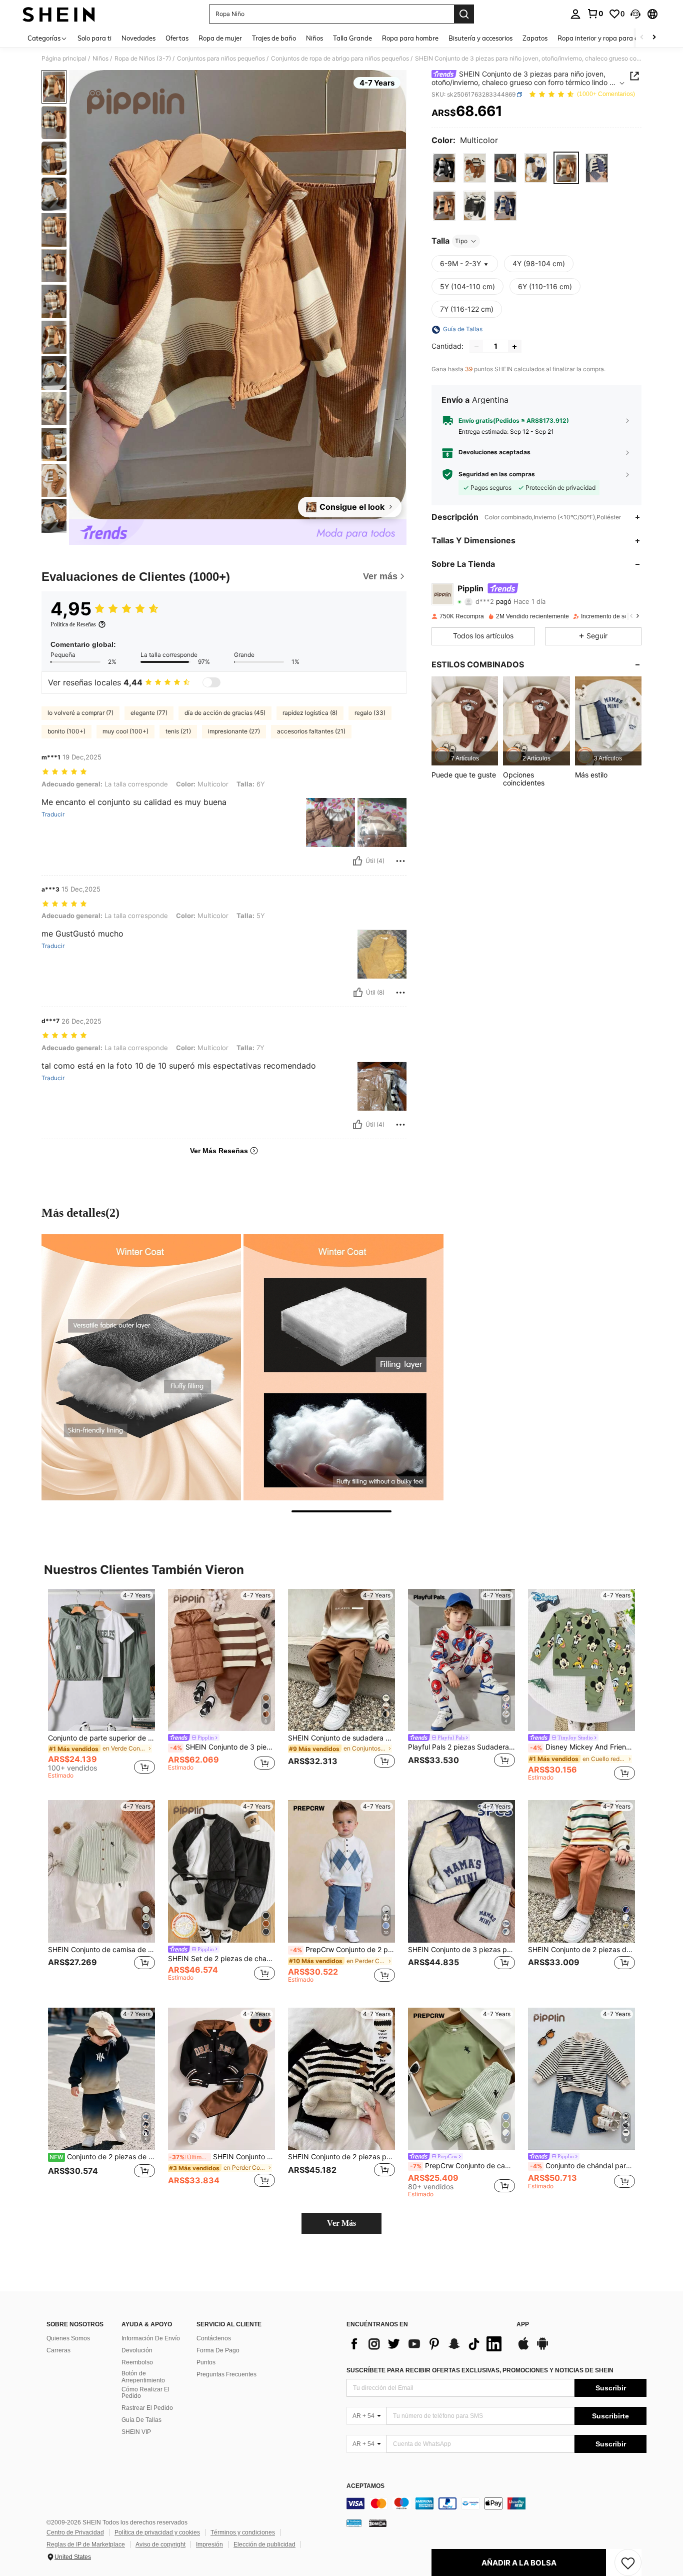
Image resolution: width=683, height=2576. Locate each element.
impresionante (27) (234, 731)
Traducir (53, 814)
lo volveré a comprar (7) (80, 713)
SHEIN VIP (136, 2432)
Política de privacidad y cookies (157, 2532)
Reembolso (137, 2362)
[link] (595, 14)
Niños (100, 59)
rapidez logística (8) (310, 713)
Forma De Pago (218, 2350)
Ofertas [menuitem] (177, 38)
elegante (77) (149, 713)
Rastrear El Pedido (147, 2408)
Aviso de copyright (160, 2544)
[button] (635, 14)
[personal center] (575, 14)
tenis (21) (178, 731)
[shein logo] (59, 14)
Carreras (58, 2350)
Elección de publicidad (264, 2544)
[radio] (444, 168)
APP (523, 2325)
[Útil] (357, 861)
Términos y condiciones (243, 2532)
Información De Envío (151, 2338)
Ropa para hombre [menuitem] (410, 38)
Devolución (137, 2350)
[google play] (542, 2348)
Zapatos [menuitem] (535, 38)
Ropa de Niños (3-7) (143, 59)
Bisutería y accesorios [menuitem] (480, 38)
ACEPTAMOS (365, 2486)
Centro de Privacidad (75, 2532)
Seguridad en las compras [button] (497, 474)
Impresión (209, 2544)
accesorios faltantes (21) (311, 731)
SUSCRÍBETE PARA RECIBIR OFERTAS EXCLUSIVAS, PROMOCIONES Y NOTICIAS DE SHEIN (480, 2370)
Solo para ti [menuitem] (94, 38)
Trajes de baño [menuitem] (274, 38)
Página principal (64, 59)
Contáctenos (214, 2338)
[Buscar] (464, 14)
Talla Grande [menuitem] (352, 38)
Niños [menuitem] (314, 38)
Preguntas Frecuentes (226, 2374)
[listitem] (465, 721)
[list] (426, 2344)
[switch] (211, 682)
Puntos (206, 2362)
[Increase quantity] (514, 347)
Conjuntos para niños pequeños (221, 59)
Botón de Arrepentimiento (143, 2377)
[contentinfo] (496, 2503)
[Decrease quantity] (476, 347)
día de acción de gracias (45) (225, 713)
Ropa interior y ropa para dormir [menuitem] (606, 38)
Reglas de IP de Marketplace (86, 2544)
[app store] (523, 2348)
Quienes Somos (68, 2338)
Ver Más (341, 2223)
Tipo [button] (461, 241)
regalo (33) (370, 713)
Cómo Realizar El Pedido (145, 2393)
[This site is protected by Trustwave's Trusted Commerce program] (354, 2523)
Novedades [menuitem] (138, 38)
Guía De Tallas (141, 2420)
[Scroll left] (642, 38)
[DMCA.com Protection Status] (378, 2523)
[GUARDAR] (628, 2562)
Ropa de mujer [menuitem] (220, 38)
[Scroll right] (654, 38)
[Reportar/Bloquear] (400, 861)
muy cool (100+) (125, 731)
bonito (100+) (66, 731)
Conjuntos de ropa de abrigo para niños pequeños (340, 59)
